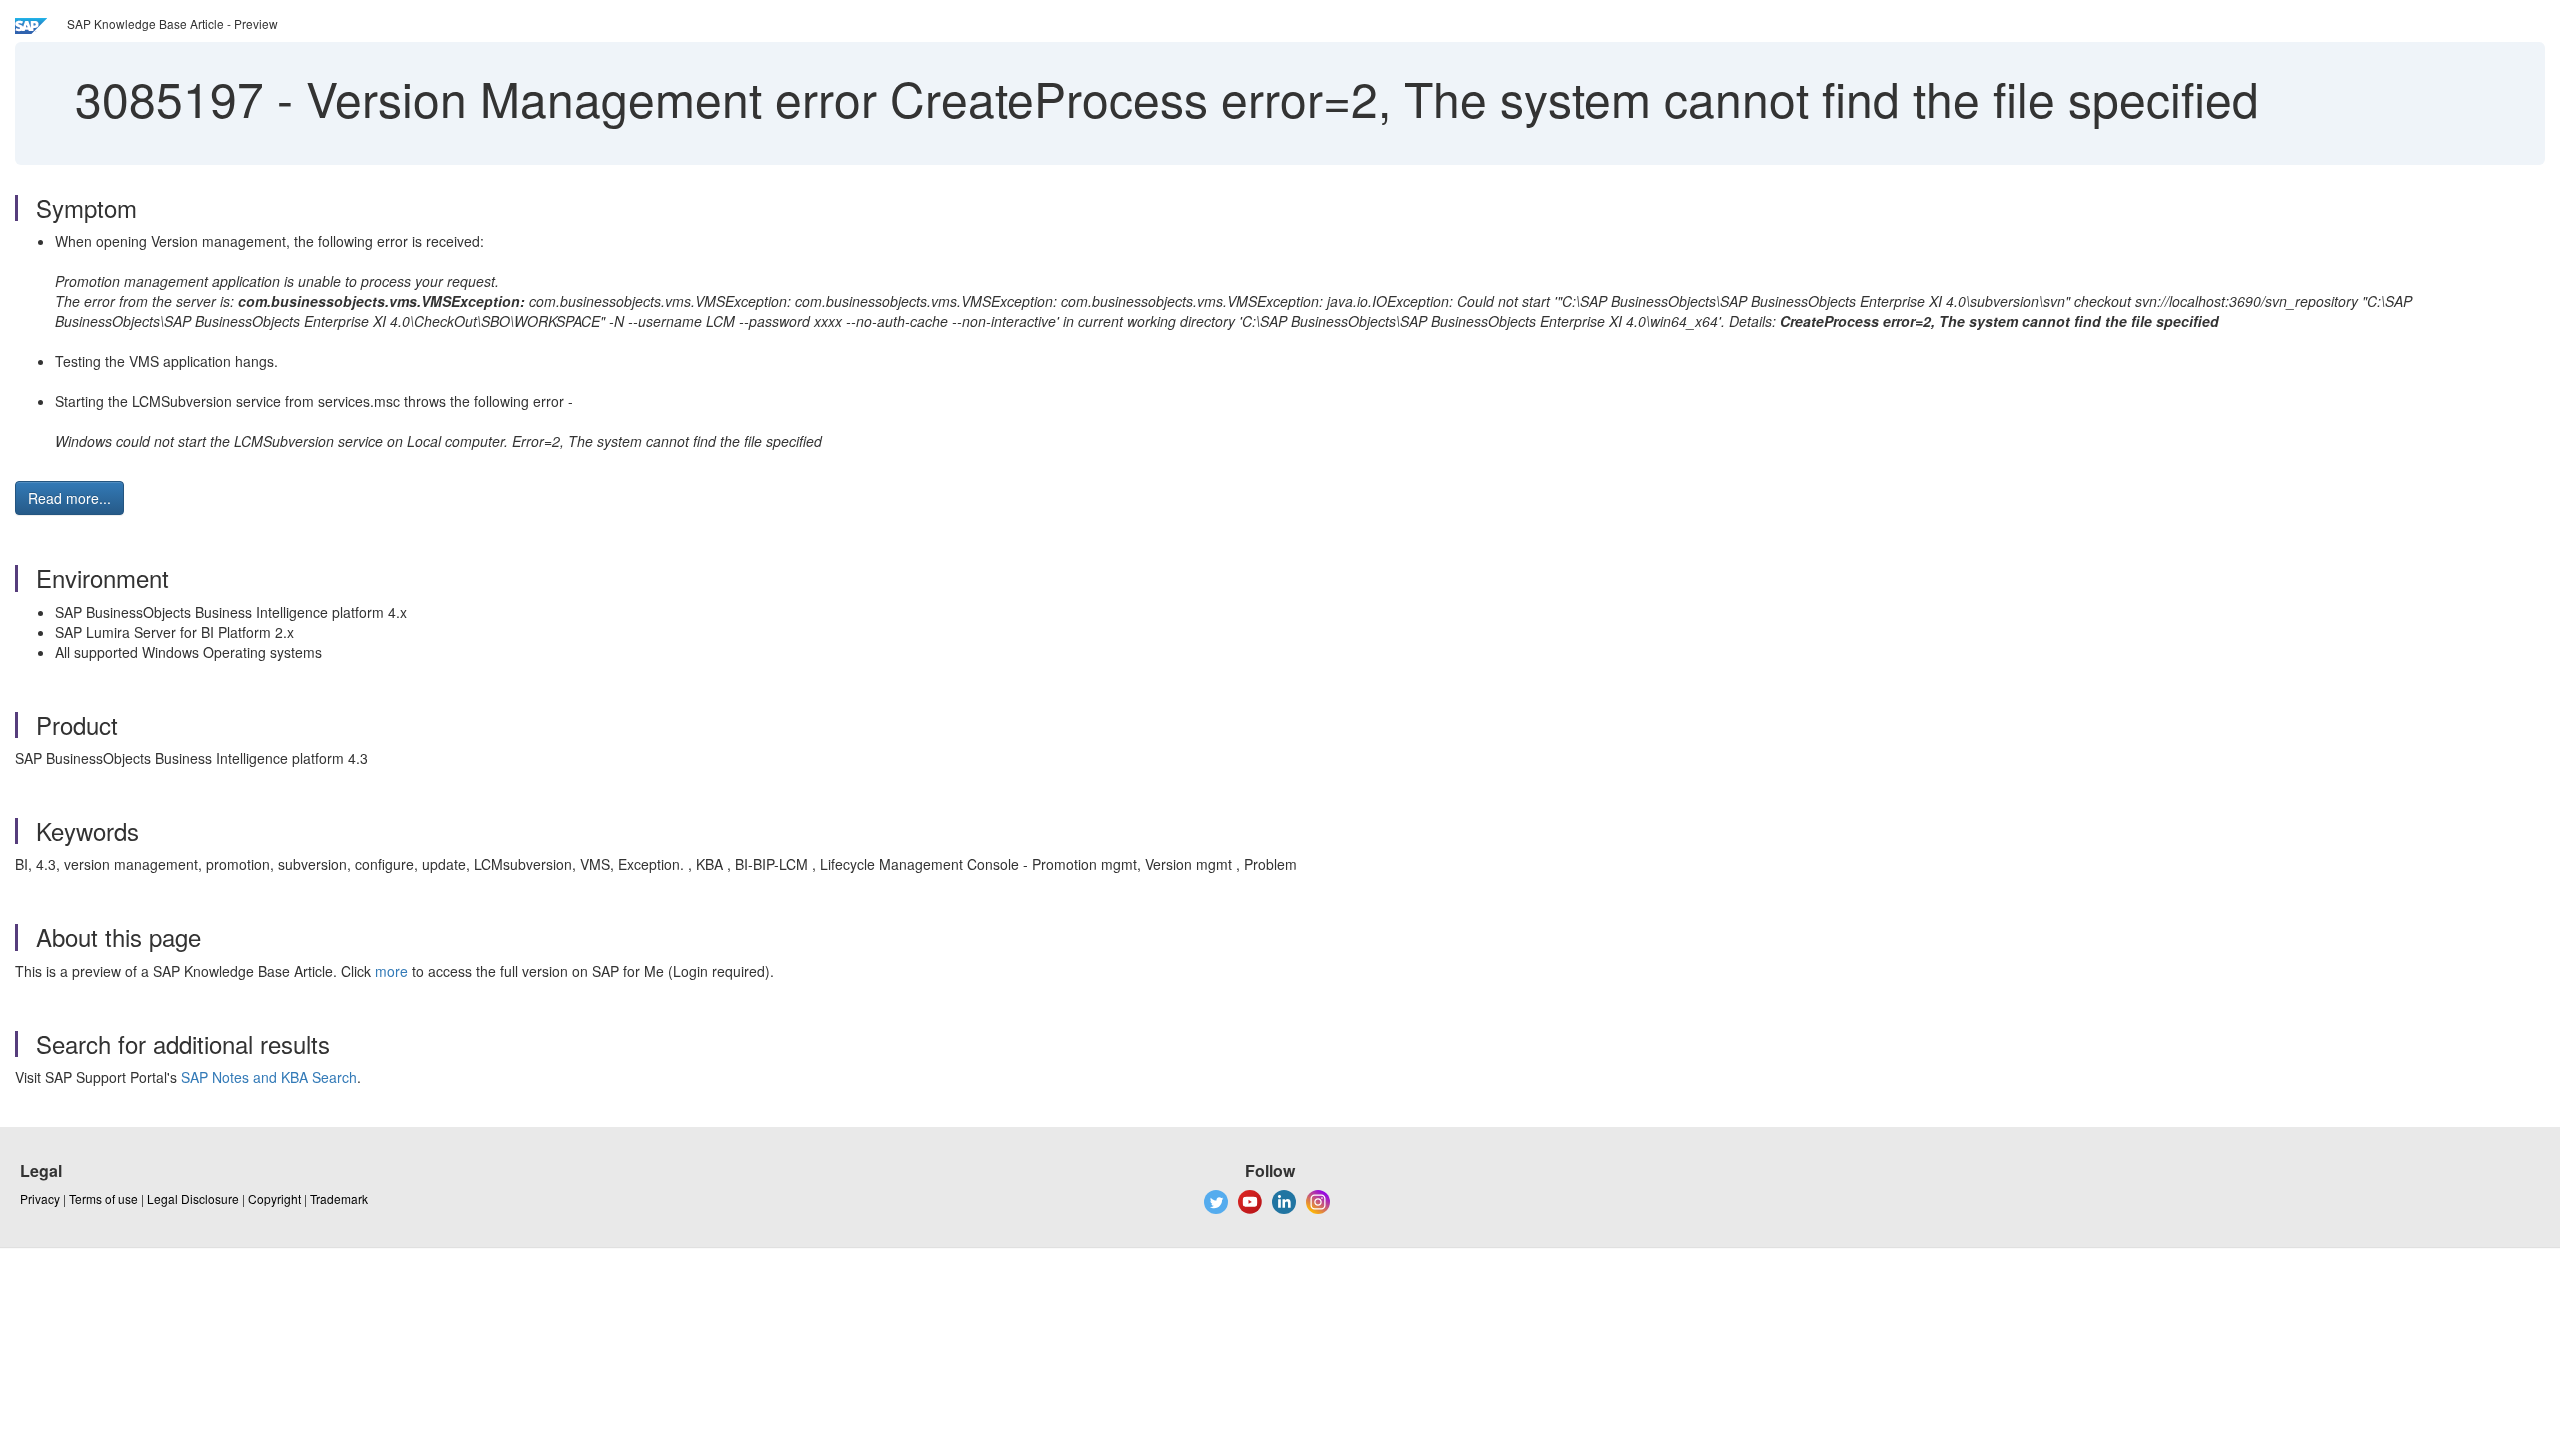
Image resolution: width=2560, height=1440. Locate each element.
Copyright (274, 1198)
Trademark (339, 1198)
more (391, 971)
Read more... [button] (69, 498)
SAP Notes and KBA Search (269, 1077)
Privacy (40, 1198)
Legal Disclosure (193, 1198)
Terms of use (103, 1198)
